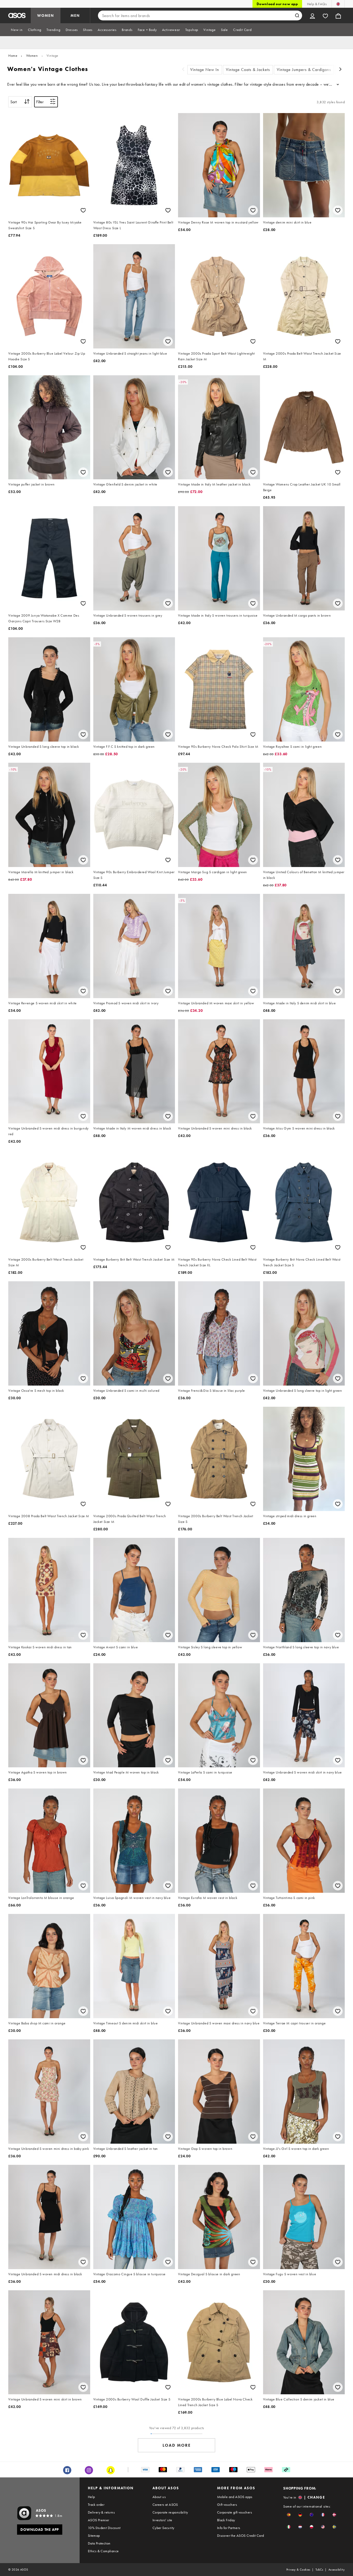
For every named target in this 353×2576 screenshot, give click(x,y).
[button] (289, 2515)
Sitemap (94, 2535)
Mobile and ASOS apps (235, 2497)
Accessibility (337, 2570)
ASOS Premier (99, 2520)
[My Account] (312, 15)
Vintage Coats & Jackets (248, 70)
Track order (96, 2505)
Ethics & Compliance (103, 2551)
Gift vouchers (227, 2505)
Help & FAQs (317, 4)
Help (91, 2497)
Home (13, 55)
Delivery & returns (101, 2512)
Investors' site (162, 2520)
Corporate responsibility (170, 2512)
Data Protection (99, 2543)
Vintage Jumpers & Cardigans (304, 70)
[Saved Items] (325, 15)
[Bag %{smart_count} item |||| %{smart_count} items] (338, 15)
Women (32, 55)
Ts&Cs (319, 2570)
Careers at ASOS (165, 2505)
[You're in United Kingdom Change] (338, 4)
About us (159, 2497)
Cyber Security (163, 2528)
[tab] (17, 30)
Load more (177, 2445)
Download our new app (277, 4)
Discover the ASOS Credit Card (241, 2535)
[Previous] (183, 70)
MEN (75, 15)
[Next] (341, 70)
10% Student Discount (104, 2528)
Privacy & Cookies (298, 2570)
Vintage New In (205, 70)
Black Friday (226, 2520)
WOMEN (46, 15)
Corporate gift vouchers (235, 2512)
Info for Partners (229, 2528)
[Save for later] (83, 210)
